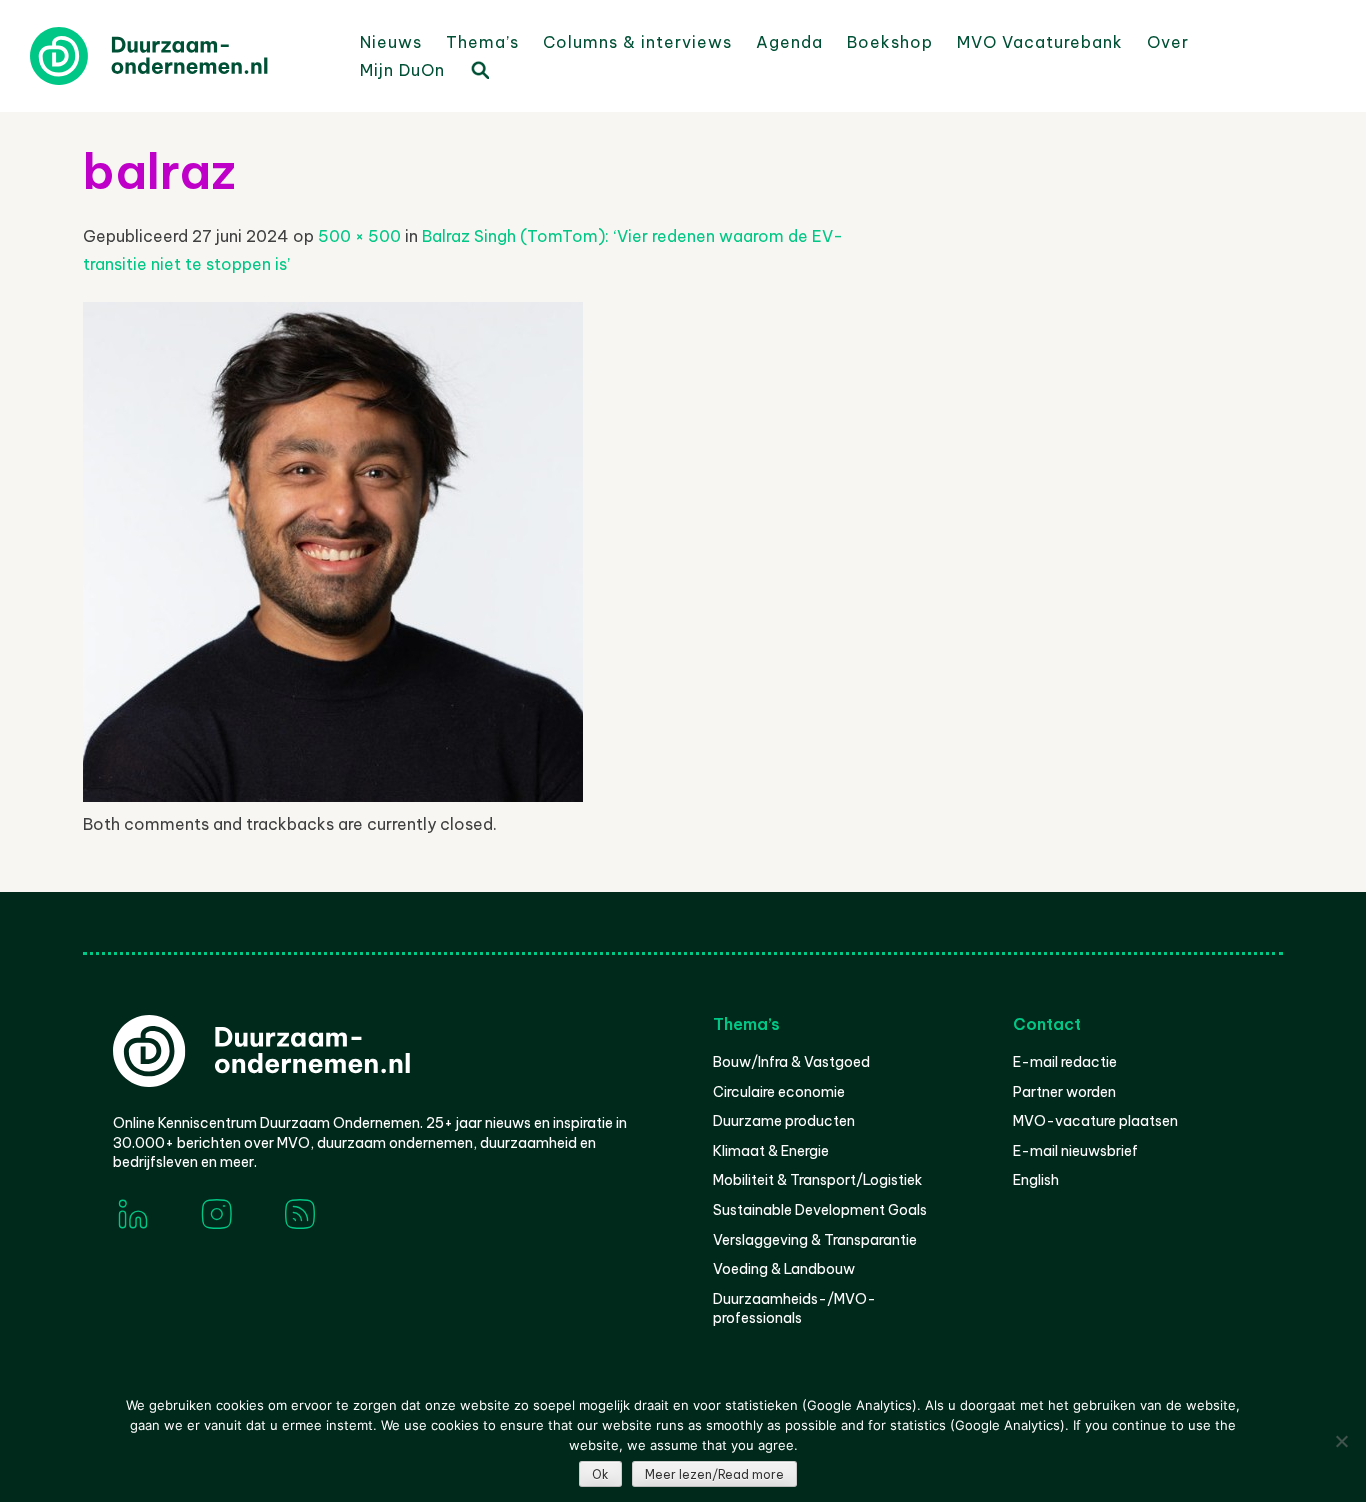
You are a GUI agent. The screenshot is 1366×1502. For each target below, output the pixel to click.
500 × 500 (359, 236)
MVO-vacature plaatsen (1095, 1121)
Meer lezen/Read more (714, 1474)
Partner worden (1064, 1092)
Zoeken (479, 69)
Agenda (789, 42)
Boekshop (890, 42)
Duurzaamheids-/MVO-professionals (794, 1309)
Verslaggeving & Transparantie (815, 1240)
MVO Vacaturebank (1040, 42)
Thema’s (482, 42)
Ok (600, 1474)
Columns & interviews (637, 42)
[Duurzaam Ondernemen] (180, 56)
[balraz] (333, 796)
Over (1168, 42)
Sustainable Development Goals (820, 1210)
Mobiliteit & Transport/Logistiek (817, 1180)
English (1036, 1180)
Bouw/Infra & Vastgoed (791, 1062)
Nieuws (391, 42)
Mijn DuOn (402, 70)
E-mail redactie (1065, 1062)
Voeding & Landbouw (784, 1269)
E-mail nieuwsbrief (1075, 1151)
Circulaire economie (779, 1092)
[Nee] (1341, 1441)
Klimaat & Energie (771, 1151)
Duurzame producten (784, 1121)
